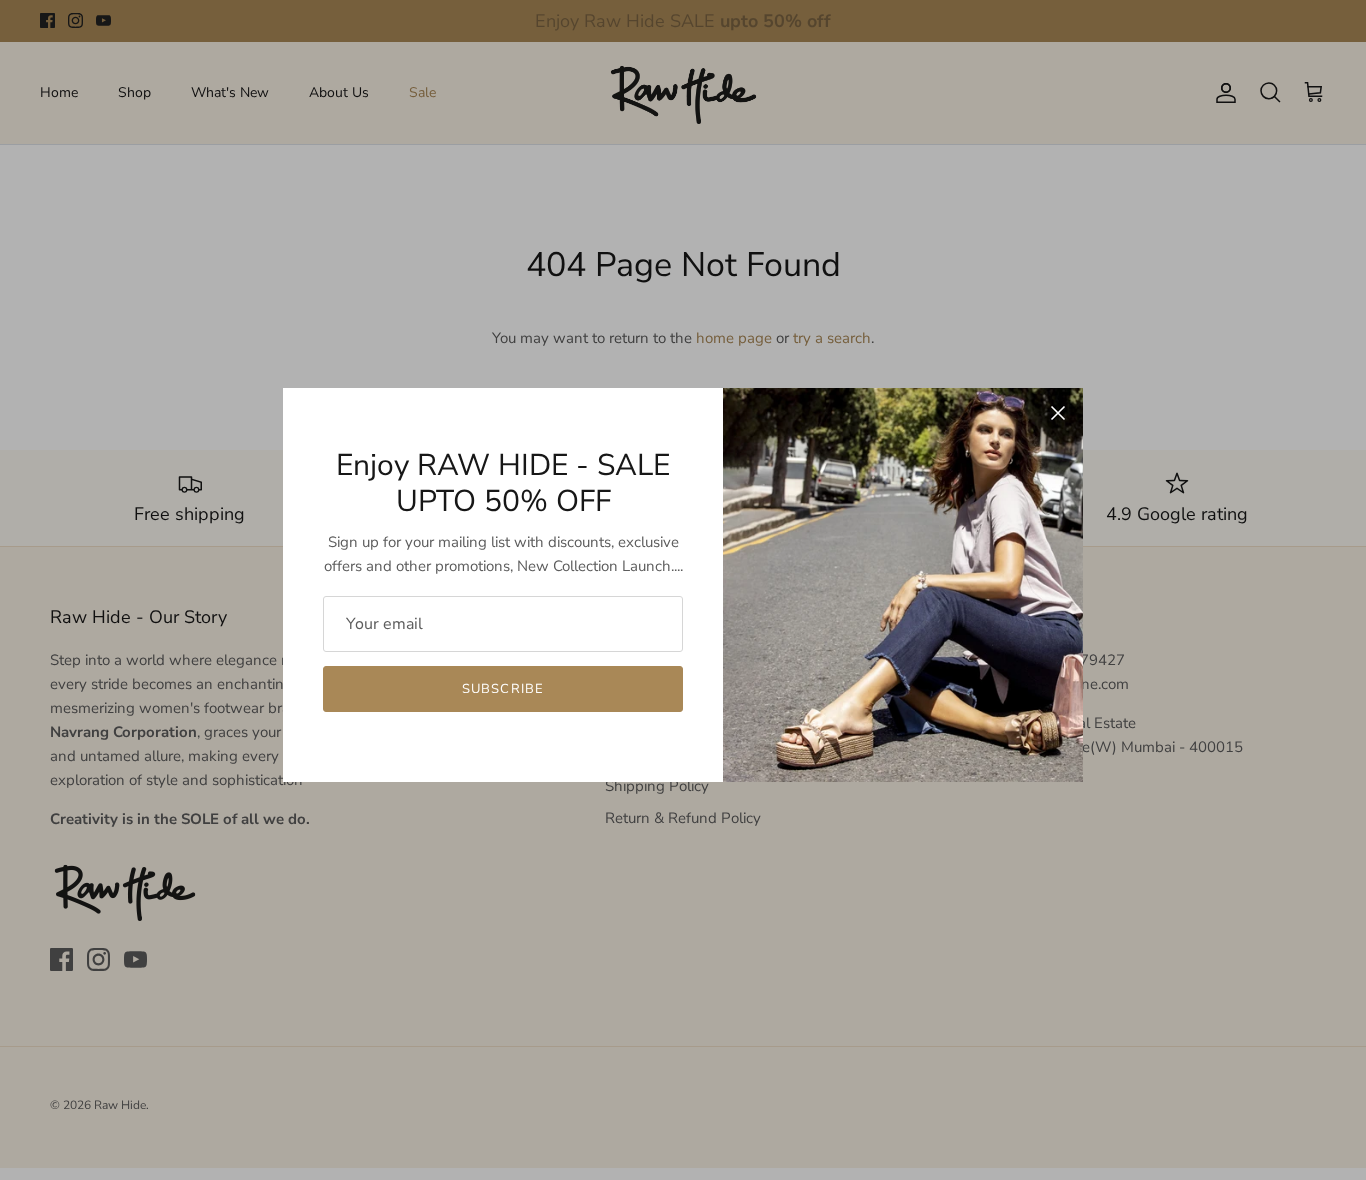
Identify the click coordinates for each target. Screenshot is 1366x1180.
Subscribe (502, 689)
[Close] (1058, 413)
